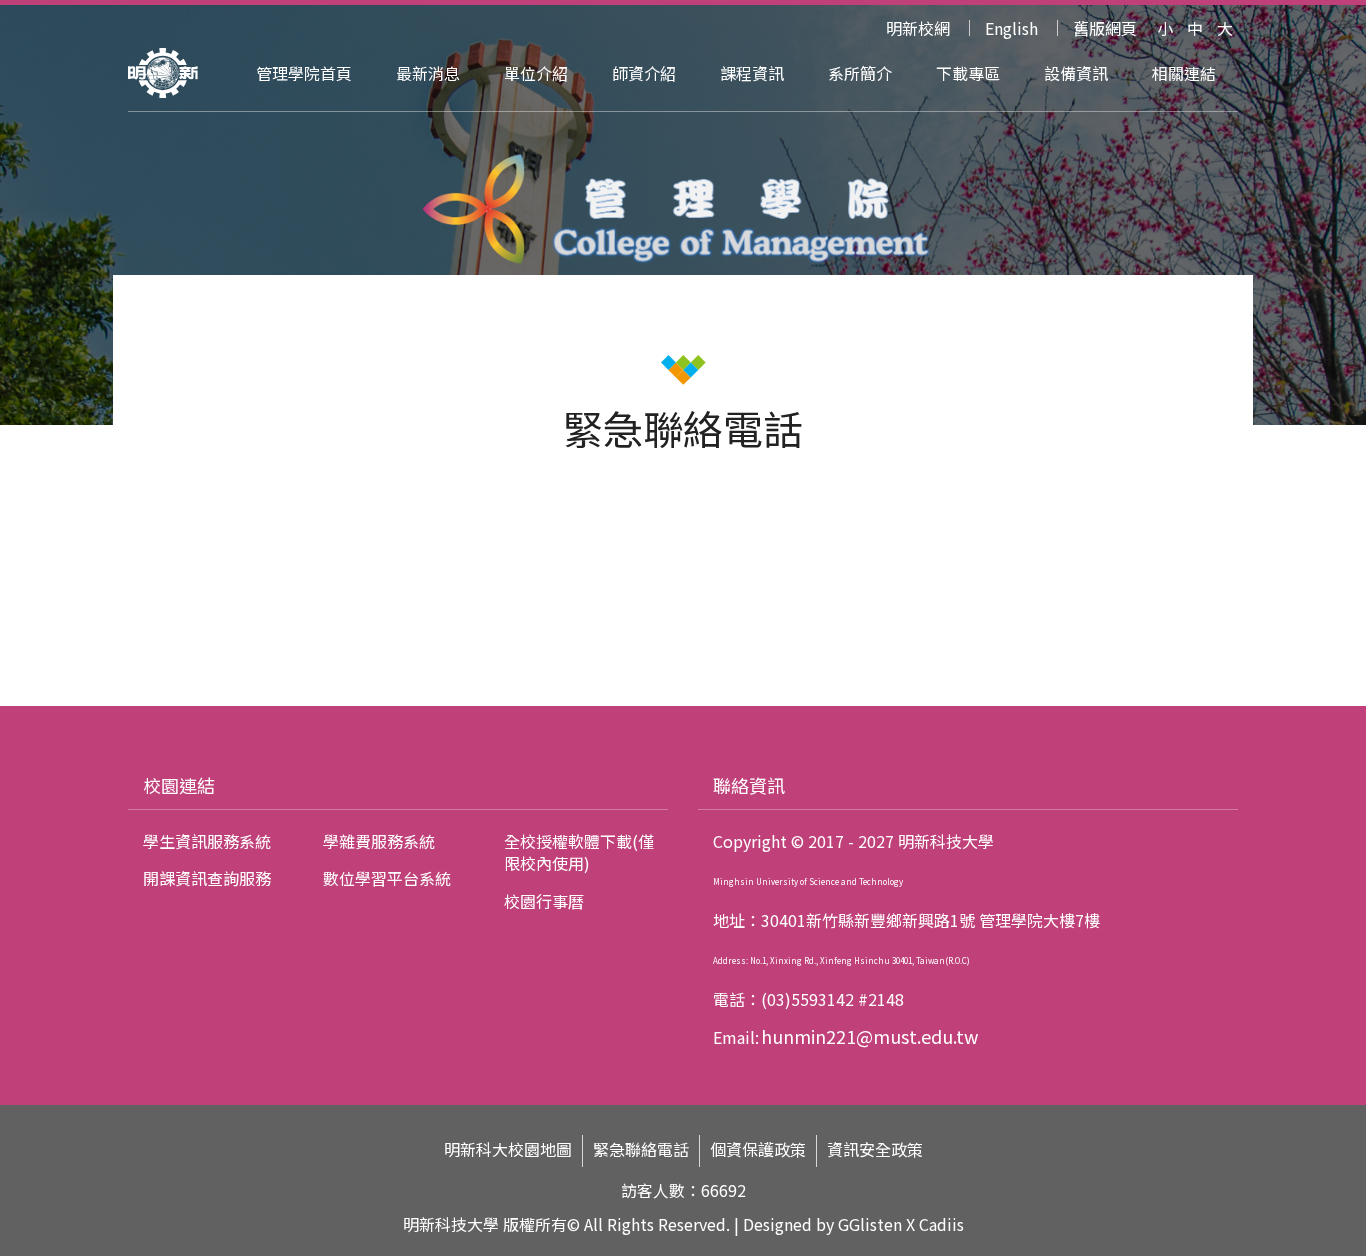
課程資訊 (752, 73)
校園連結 (179, 785)
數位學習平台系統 (387, 878)
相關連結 (1184, 73)
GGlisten (870, 1224)
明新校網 (918, 28)
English (1011, 28)
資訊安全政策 (875, 1149)
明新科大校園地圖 (508, 1149)
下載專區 (968, 73)
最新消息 (428, 73)
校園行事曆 (544, 901)
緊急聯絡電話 (641, 1149)
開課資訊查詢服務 (207, 878)
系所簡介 (860, 73)
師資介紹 (644, 73)
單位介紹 (536, 73)
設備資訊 (1076, 73)
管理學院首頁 (304, 73)
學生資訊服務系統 (207, 841)
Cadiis (941, 1224)
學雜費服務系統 (379, 841)
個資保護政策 (758, 1149)
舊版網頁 (1105, 28)
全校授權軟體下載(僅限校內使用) (579, 852)
